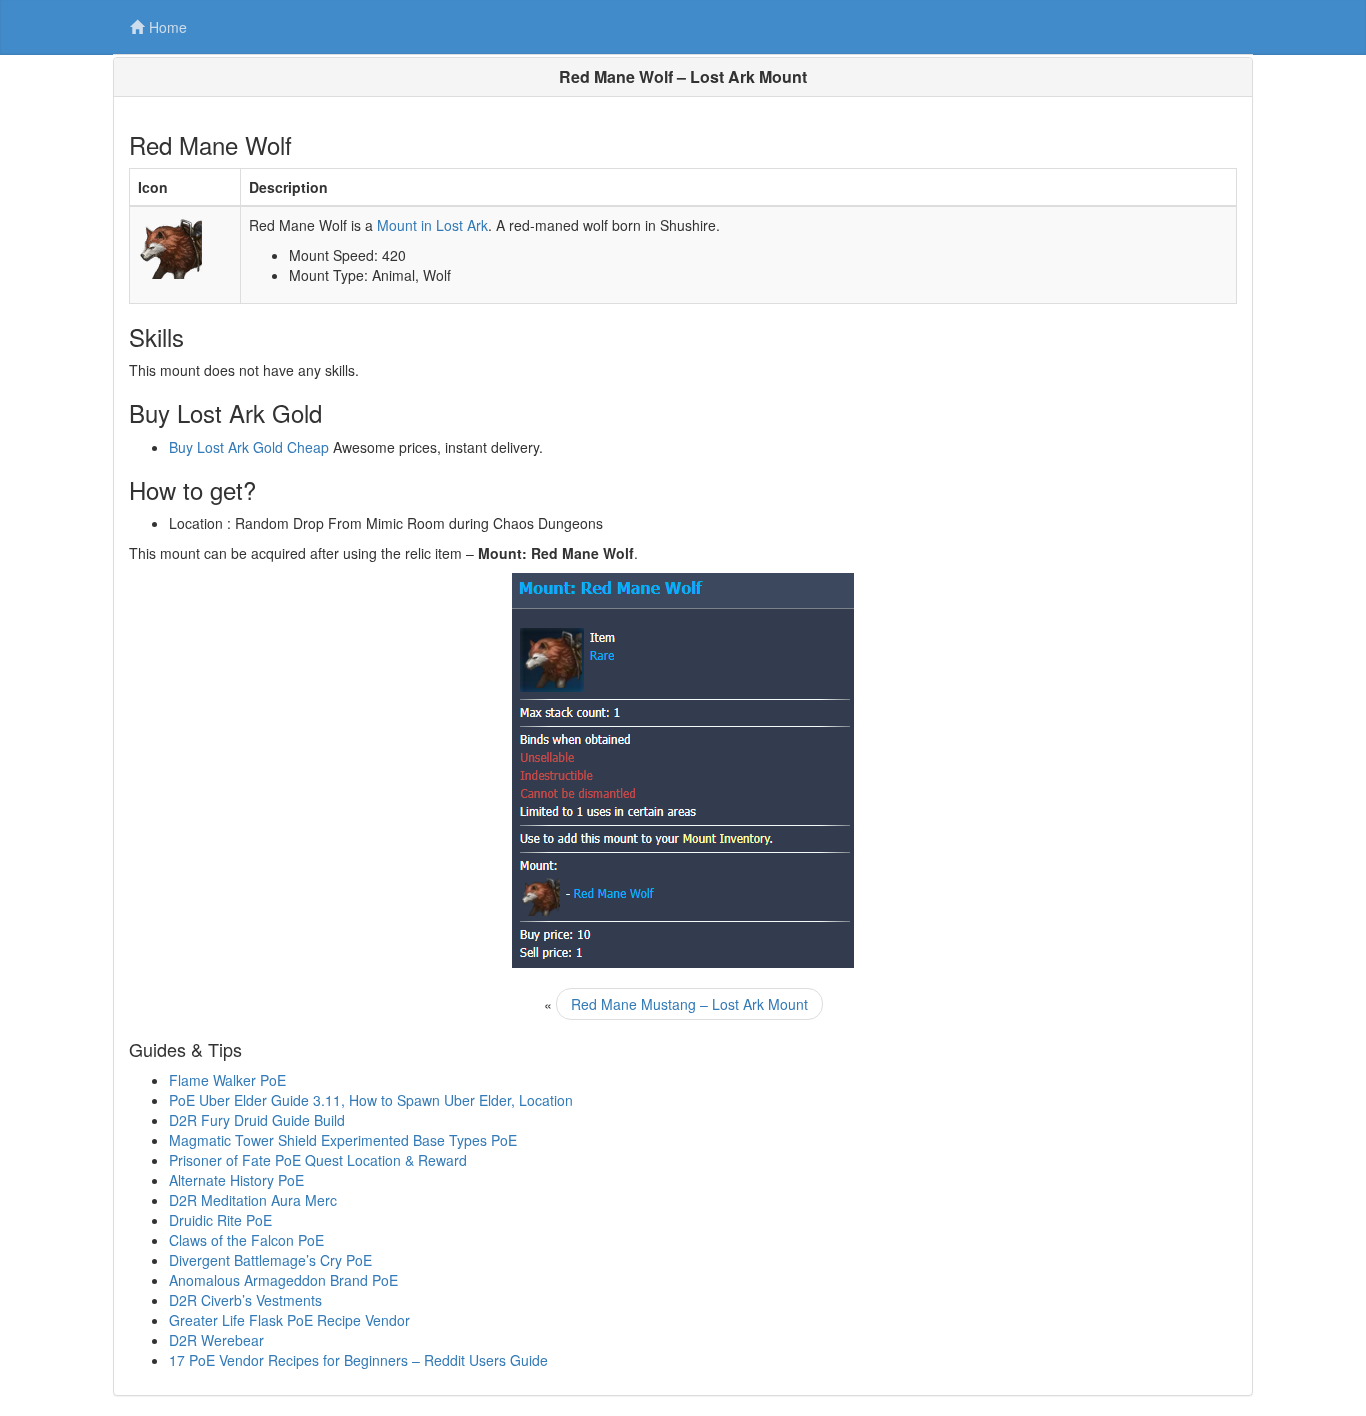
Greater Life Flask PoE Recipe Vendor (289, 1320)
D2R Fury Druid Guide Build (257, 1120)
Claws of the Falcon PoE (246, 1240)
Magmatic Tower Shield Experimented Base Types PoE (343, 1140)
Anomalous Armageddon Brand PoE (283, 1280)
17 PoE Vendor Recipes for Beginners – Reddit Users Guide (358, 1360)
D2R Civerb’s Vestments (245, 1300)
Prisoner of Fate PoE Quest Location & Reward (318, 1160)
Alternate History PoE (236, 1180)
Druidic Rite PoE (220, 1220)
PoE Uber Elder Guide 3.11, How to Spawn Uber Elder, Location (371, 1100)
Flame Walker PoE (227, 1080)
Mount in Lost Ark (432, 225)
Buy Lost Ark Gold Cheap (249, 447)
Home (168, 27)
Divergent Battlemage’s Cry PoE (270, 1260)
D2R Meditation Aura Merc (253, 1200)
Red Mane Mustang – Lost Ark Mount (689, 1004)
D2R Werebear (216, 1340)
